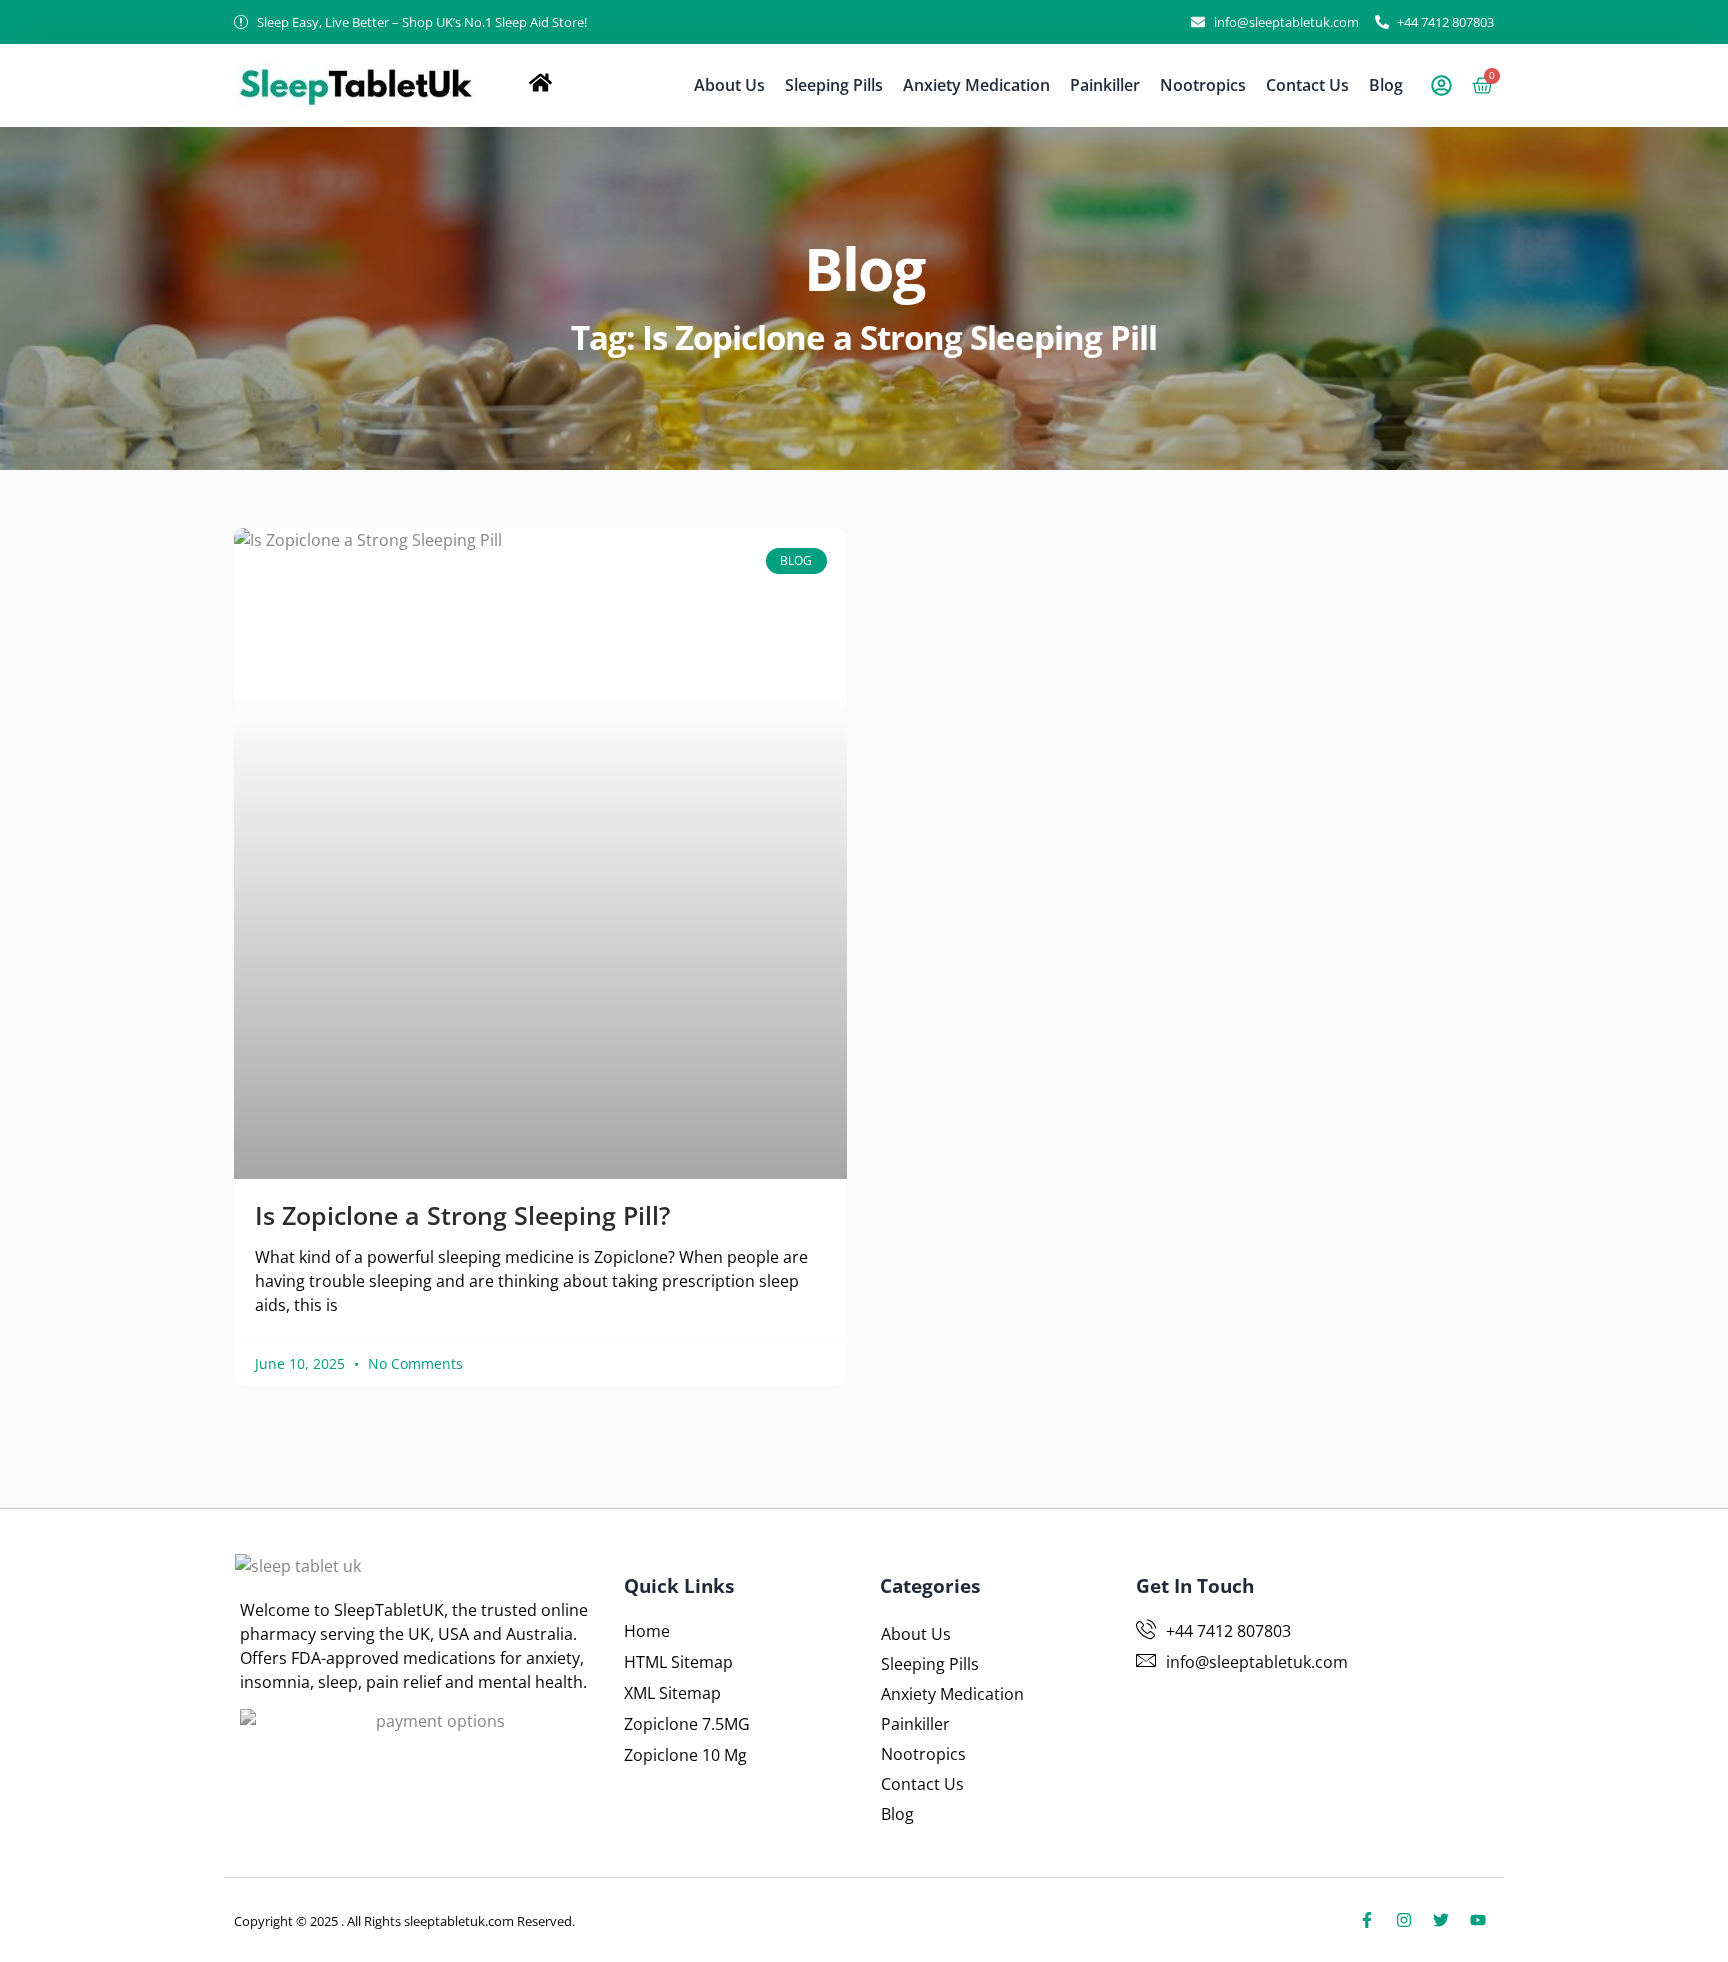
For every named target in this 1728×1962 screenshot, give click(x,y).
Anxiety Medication (976, 85)
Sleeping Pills (834, 85)
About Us (729, 85)
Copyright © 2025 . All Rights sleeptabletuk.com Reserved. (404, 1921)
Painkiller (1105, 85)
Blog (1386, 85)
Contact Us (1307, 85)
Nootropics (1203, 85)
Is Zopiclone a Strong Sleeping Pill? (462, 1215)
